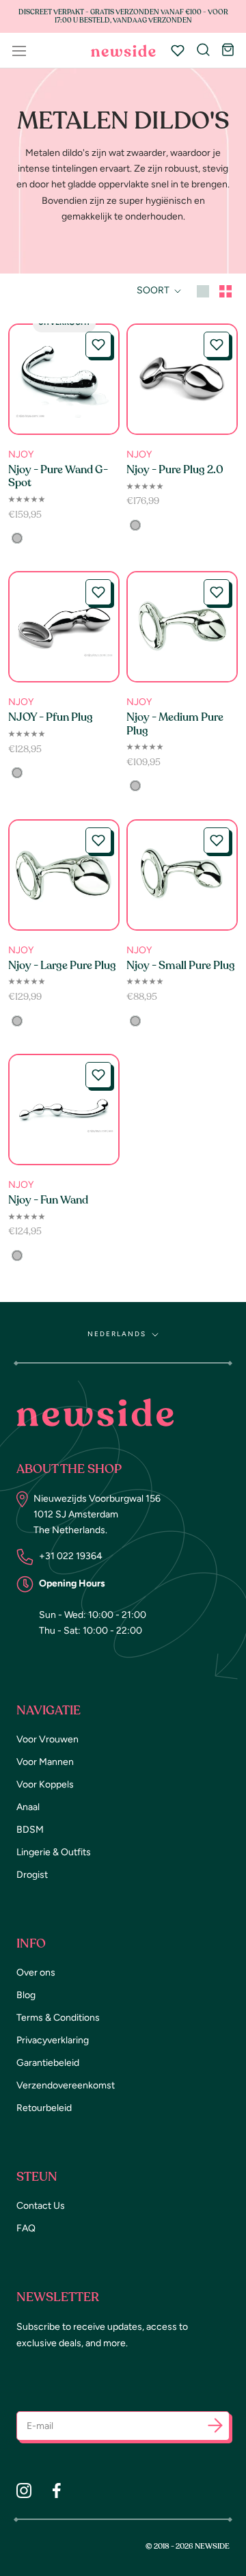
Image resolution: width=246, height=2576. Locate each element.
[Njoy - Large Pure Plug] (64, 875)
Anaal (28, 1807)
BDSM (30, 1830)
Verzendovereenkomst (66, 2085)
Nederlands (117, 1334)
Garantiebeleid (48, 2063)
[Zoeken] (203, 51)
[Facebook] (57, 2491)
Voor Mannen (45, 1762)
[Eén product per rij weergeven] (203, 290)
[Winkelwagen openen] (228, 51)
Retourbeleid (44, 2108)
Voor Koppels (45, 1784)
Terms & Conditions (58, 2018)
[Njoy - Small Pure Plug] (182, 875)
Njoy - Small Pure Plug (181, 966)
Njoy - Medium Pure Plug (175, 724)
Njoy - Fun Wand (48, 1200)
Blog (26, 1995)
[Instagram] (24, 2491)
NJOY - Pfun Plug (51, 717)
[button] (98, 345)
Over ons (36, 1973)
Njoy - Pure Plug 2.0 (175, 470)
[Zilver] (17, 538)
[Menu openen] (19, 51)
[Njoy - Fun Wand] (64, 1110)
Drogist (32, 1875)
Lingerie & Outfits (54, 1852)
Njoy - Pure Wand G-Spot (58, 476)
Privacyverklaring (53, 2040)
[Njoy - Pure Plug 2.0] (182, 379)
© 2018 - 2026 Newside (188, 2546)
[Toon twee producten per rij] (225, 290)
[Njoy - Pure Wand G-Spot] (64, 379)
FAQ (26, 2228)
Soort (154, 290)
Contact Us (41, 2206)
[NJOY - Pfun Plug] (64, 627)
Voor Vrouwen (47, 1739)
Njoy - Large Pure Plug (62, 966)
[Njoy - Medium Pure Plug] (182, 627)
